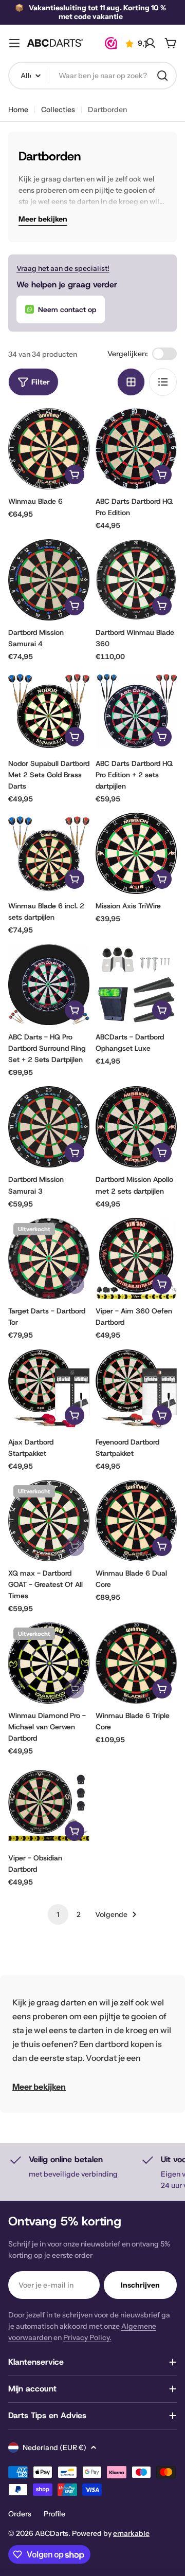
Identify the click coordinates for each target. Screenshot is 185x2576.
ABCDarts (52, 2533)
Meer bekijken (39, 2087)
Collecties (58, 109)
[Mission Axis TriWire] (136, 853)
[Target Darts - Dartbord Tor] (49, 1258)
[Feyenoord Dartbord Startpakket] (136, 1390)
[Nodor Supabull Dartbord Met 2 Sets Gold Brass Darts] (49, 711)
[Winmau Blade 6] (49, 449)
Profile (54, 2514)
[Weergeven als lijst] (163, 382)
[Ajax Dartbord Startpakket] (49, 1390)
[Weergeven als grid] (131, 382)
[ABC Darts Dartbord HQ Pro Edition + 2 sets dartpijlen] (136, 711)
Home (18, 109)
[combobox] (92, 76)
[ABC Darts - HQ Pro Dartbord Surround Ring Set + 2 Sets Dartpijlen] (49, 984)
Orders (20, 2514)
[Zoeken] (162, 76)
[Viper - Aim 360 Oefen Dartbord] (136, 1258)
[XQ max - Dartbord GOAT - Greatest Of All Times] (49, 1521)
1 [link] (58, 1914)
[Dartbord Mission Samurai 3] (49, 1127)
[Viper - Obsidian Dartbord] (49, 1805)
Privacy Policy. (87, 2337)
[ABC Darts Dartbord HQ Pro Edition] (136, 449)
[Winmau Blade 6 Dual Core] (136, 1521)
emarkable (131, 2533)
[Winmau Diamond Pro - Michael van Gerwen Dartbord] (49, 1663)
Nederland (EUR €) (54, 2447)
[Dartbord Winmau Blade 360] (136, 580)
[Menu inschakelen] (14, 43)
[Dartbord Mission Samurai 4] (49, 580)
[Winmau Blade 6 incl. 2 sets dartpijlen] (49, 853)
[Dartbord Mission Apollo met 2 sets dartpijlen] (136, 1127)
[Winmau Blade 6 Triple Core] (136, 1663)
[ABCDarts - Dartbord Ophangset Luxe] (136, 984)
